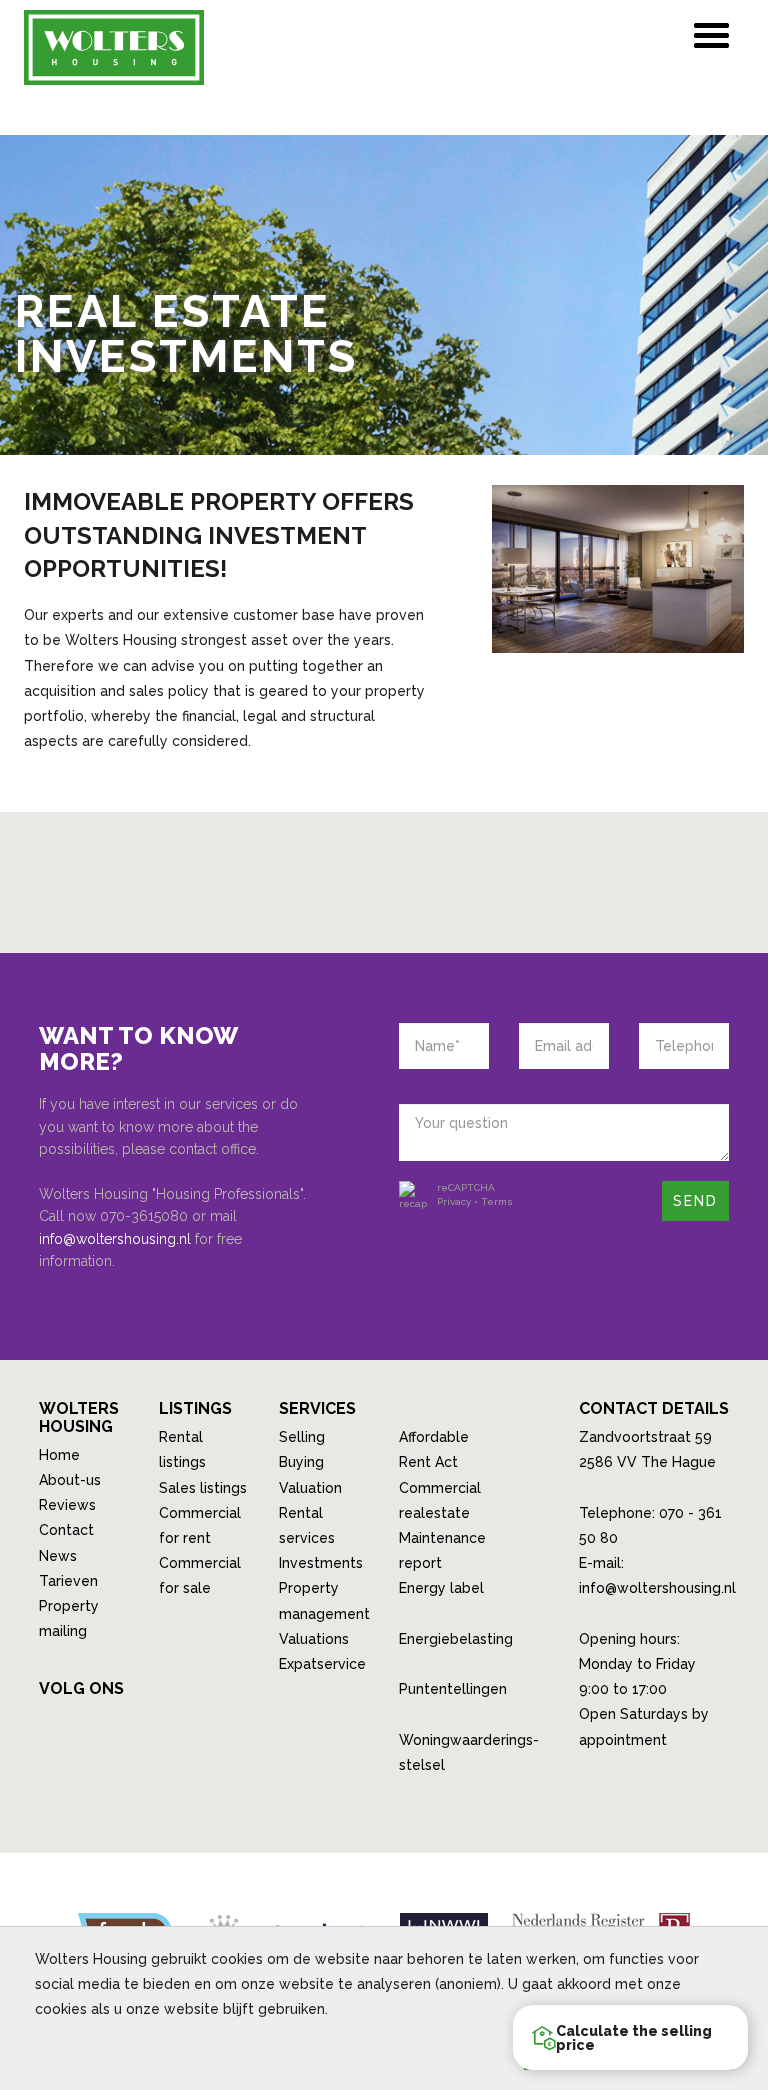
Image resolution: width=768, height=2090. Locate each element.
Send (695, 1201)
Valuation (310, 1488)
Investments (321, 1563)
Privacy (454, 1201)
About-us (70, 1480)
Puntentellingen (453, 1689)
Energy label (441, 1588)
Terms (497, 1201)
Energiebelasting (456, 1639)
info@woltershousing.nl (115, 1239)
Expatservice (322, 1664)
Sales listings (203, 1488)
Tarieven (68, 1581)
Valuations (314, 1639)
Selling (302, 1437)
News (58, 1556)
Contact (66, 1530)
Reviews (67, 1505)
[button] (630, 2037)
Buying (301, 1462)
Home (59, 1455)
